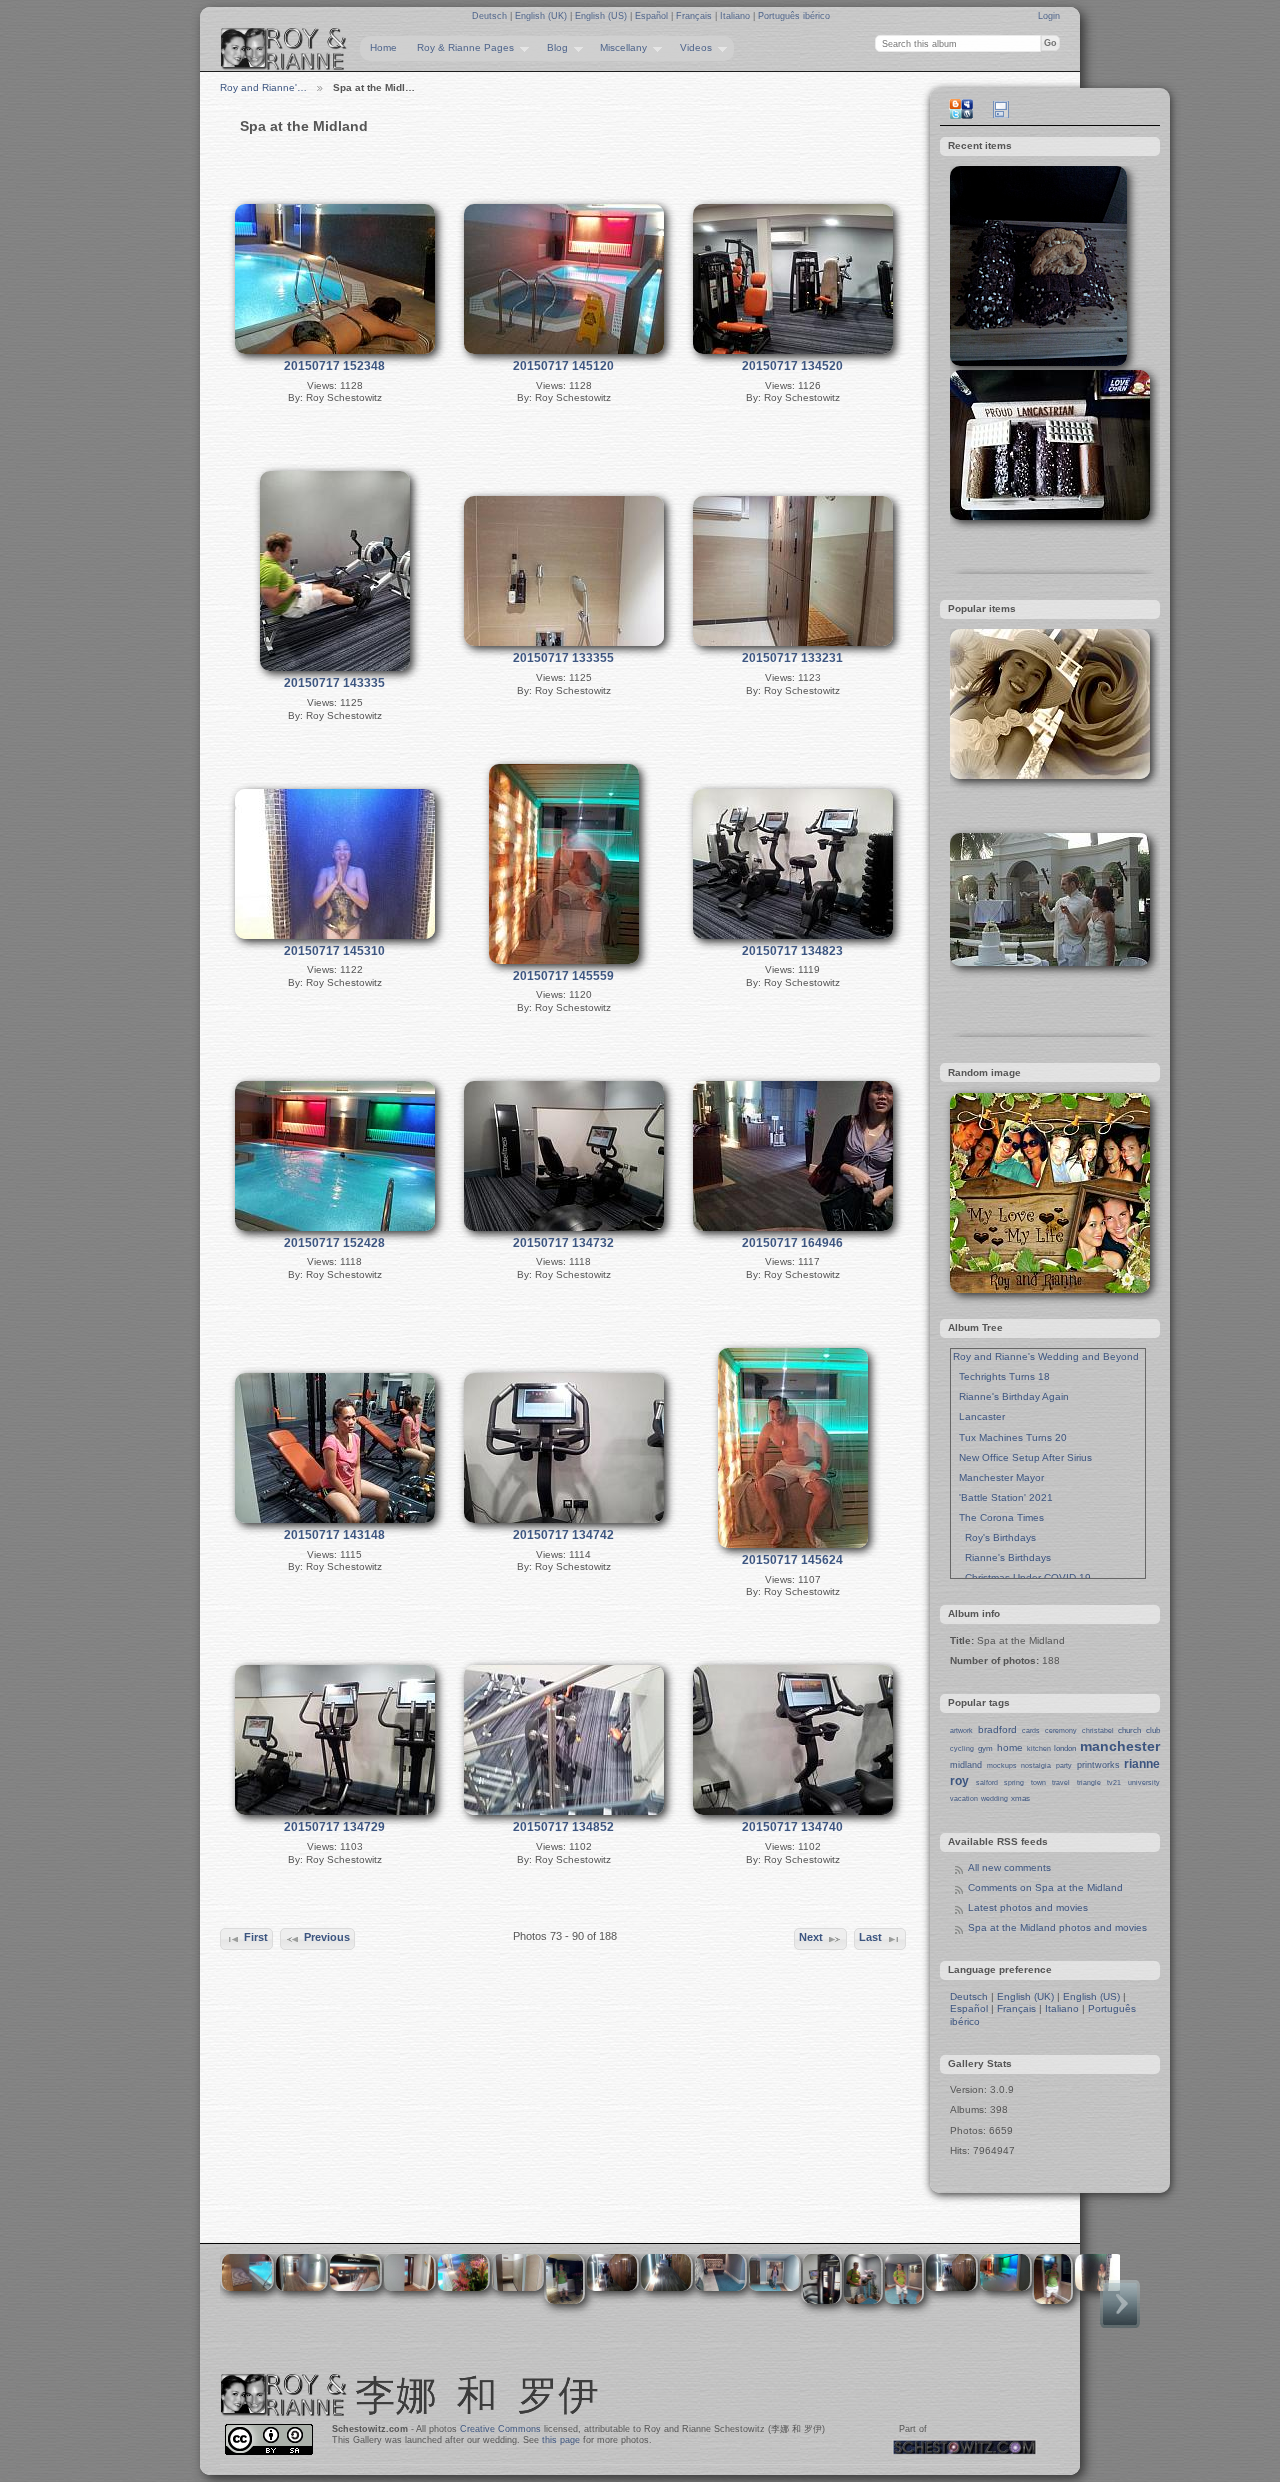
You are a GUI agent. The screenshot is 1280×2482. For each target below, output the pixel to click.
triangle (1089, 1782)
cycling (962, 1748)
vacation (964, 1798)
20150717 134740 (792, 1827)
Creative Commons (500, 2429)
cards (1031, 1730)
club (1153, 1730)
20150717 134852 (563, 1827)
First (256, 1937)
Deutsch (491, 16)
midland (966, 1765)
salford (987, 1782)
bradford (997, 1729)
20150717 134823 (792, 951)
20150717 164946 (792, 1243)
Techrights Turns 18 (1001, 1376)
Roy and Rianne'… (263, 87)
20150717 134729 (334, 1827)
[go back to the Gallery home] (284, 49)
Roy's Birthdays (994, 1537)
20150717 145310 (334, 951)
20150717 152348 (334, 366)
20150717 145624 (792, 1560)
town (1038, 1782)
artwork (961, 1730)
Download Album (1001, 109)
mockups (1002, 1765)
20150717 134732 (563, 1243)
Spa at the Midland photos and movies (1057, 1927)
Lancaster (979, 1416)
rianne (1142, 1764)
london (1065, 1748)
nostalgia (1036, 1765)
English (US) (602, 16)
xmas (1020, 1798)
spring (1014, 1782)
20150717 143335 (334, 683)
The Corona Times (998, 1517)
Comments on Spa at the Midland (1045, 1887)
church (1129, 1730)
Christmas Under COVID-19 (1022, 1577)
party (1064, 1765)
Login (1049, 16)
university (1144, 1782)
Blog (552, 48)
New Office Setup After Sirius (1022, 1457)
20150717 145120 (563, 366)
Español (653, 16)
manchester (1120, 1746)
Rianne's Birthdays (1002, 1557)
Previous (327, 1937)
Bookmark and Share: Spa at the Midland (961, 109)
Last (870, 1937)
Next (811, 1937)
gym (985, 1748)
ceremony (1061, 1730)
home (1010, 1747)
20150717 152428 (334, 1243)
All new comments (1009, 1867)
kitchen (1039, 1748)
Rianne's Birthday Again (1011, 1396)
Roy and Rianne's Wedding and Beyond (1046, 1356)
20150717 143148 (334, 1535)
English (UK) (542, 16)
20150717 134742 (563, 1535)
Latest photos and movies (1028, 1907)
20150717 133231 (792, 658)
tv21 (1114, 1782)
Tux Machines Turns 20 (1010, 1437)
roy (959, 1781)
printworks (1098, 1765)
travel (1061, 1782)
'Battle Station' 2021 (1003, 1497)
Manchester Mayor (998, 1477)
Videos (691, 48)
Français (695, 16)
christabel (1098, 1730)
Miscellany (618, 48)
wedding (994, 1798)
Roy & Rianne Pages (460, 48)
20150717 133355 (563, 658)
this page (561, 2440)
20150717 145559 (563, 976)
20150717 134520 (792, 366)
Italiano (736, 16)
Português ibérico (794, 16)
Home (383, 47)
